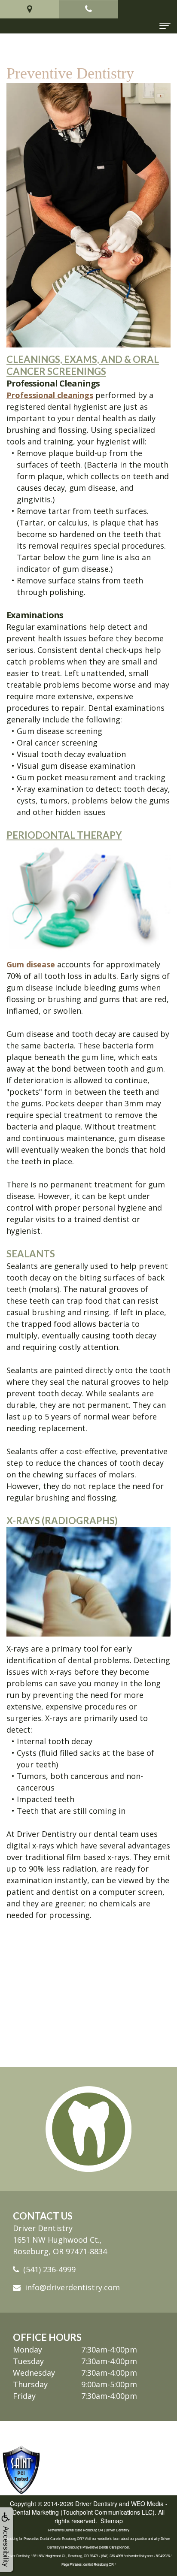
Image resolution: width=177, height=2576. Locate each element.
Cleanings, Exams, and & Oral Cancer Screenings (83, 365)
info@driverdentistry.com (72, 2287)
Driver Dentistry (96, 2504)
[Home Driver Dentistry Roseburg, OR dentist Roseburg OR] (88, 2129)
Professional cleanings (50, 395)
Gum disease (31, 964)
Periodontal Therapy (64, 835)
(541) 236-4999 (49, 2269)
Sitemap (112, 2521)
